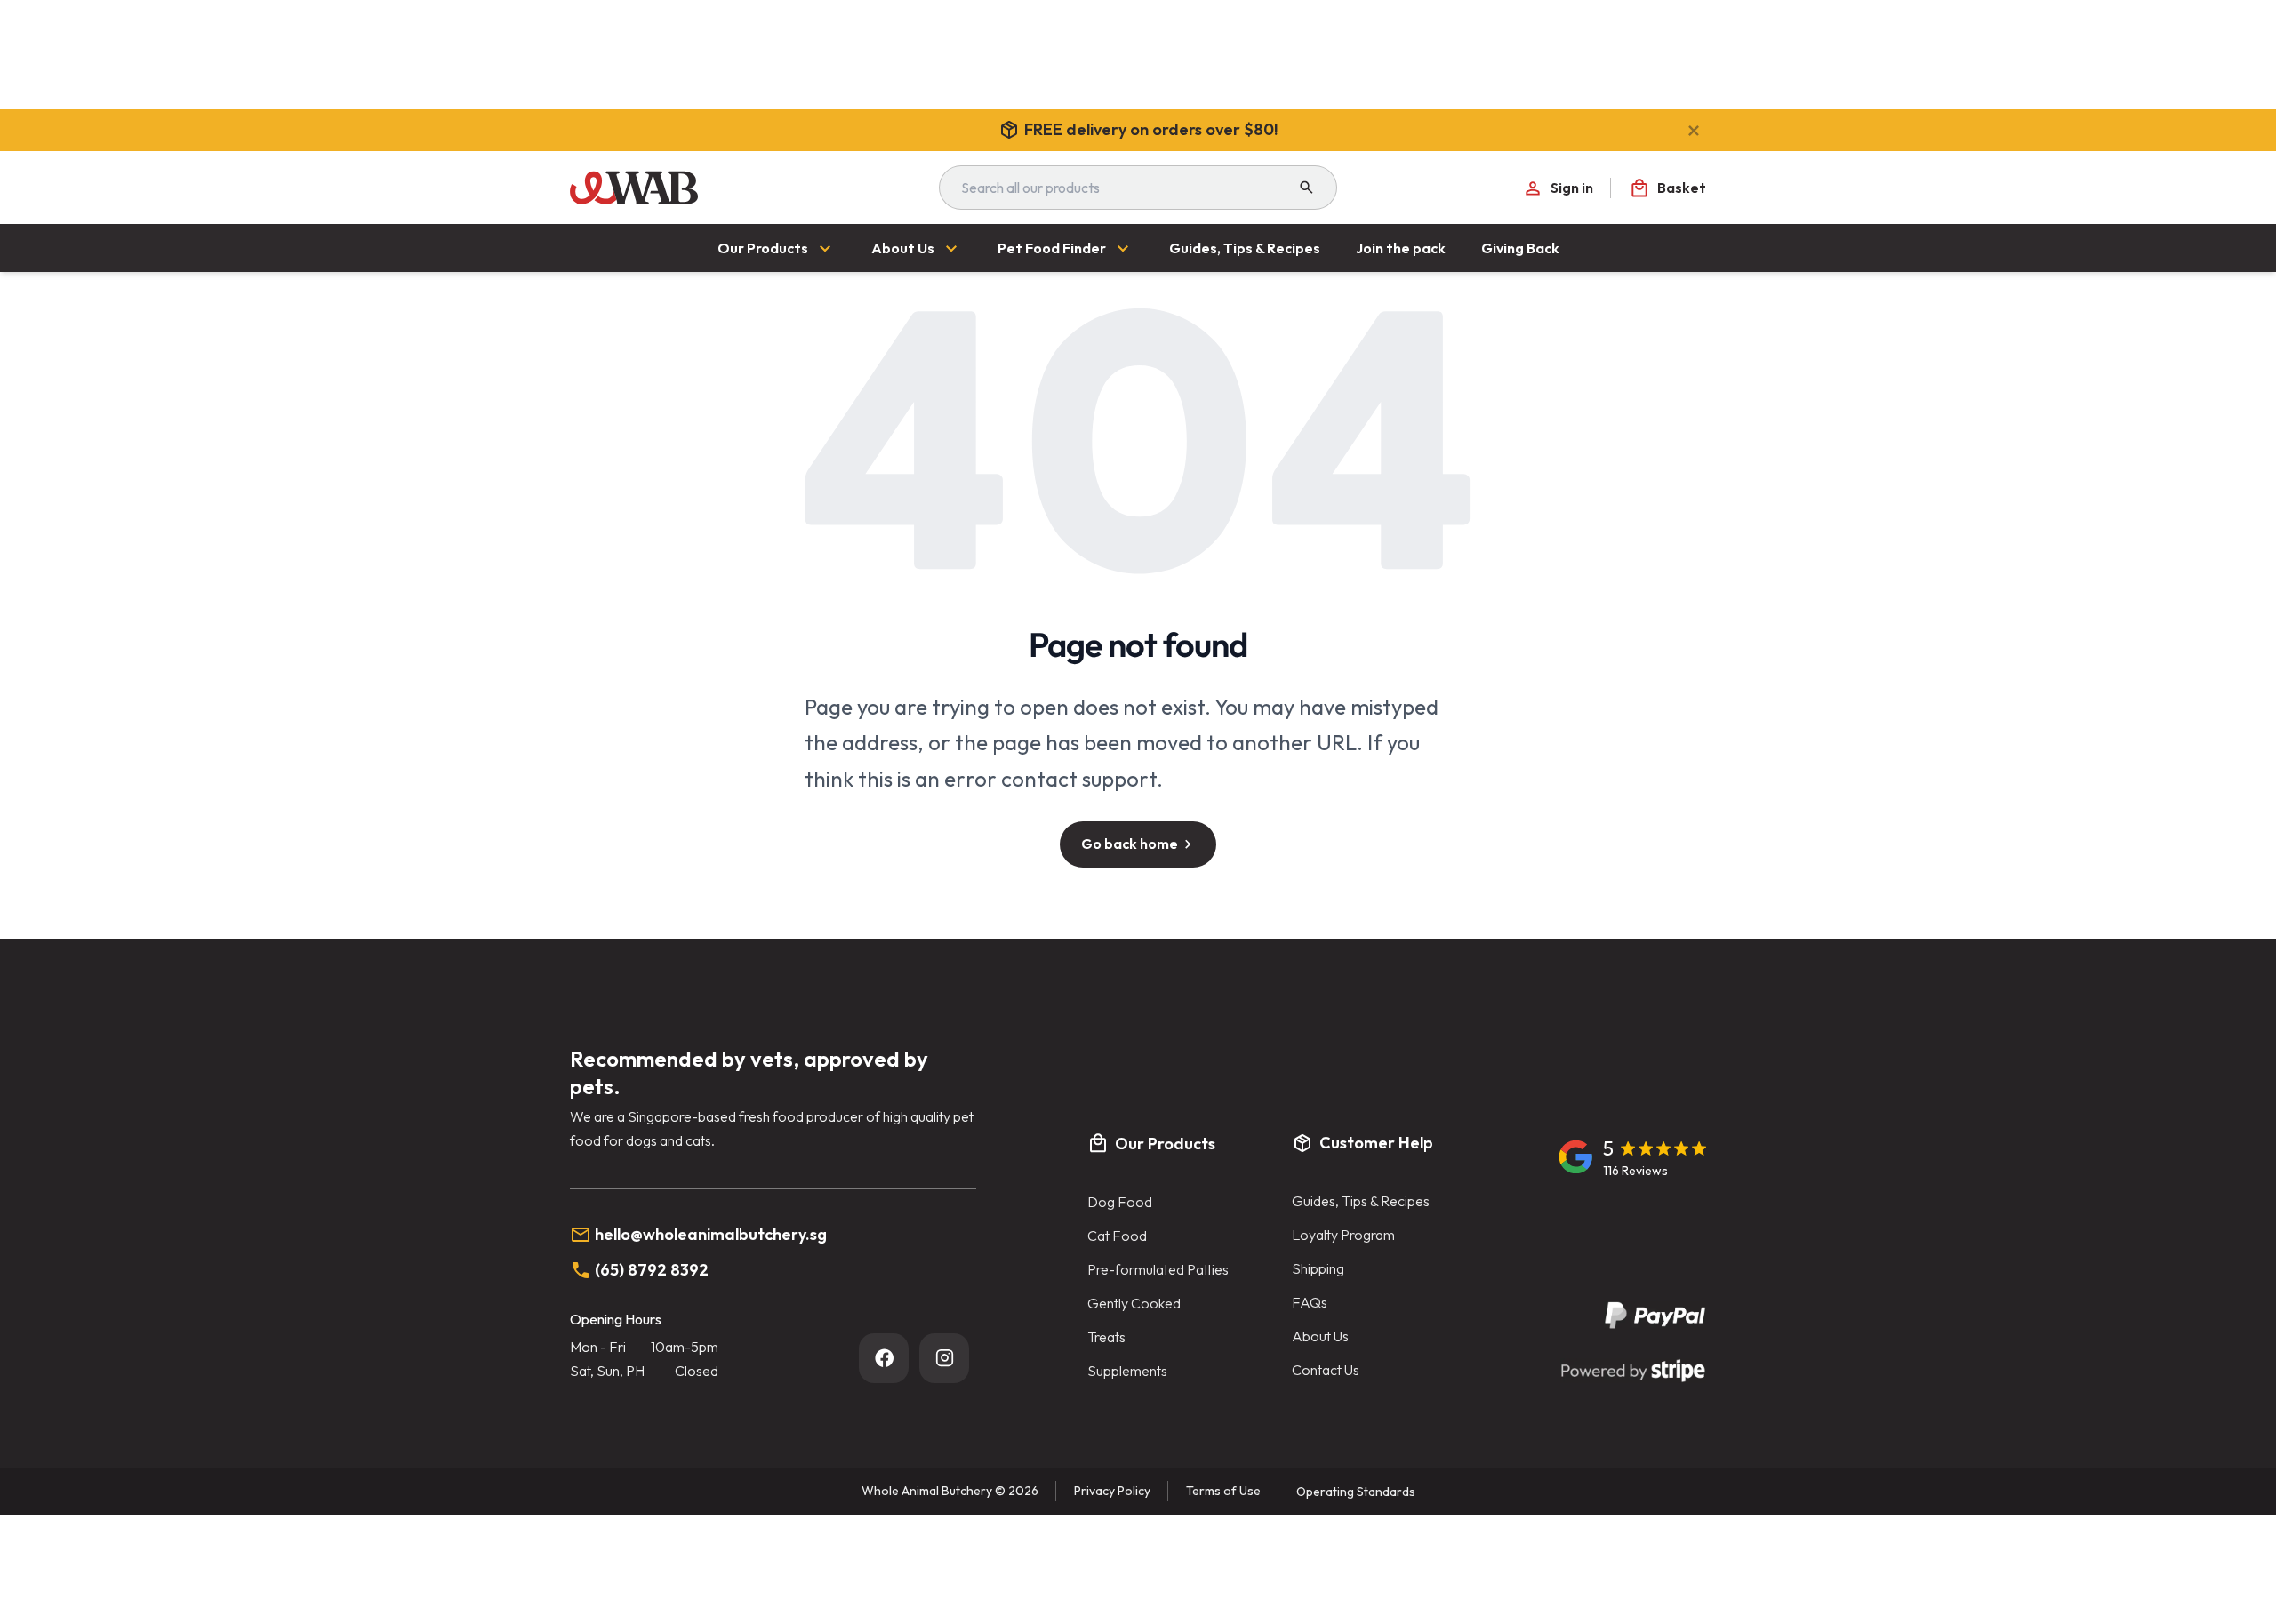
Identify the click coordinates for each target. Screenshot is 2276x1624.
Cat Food (1117, 1236)
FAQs (1310, 1302)
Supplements (1127, 1371)
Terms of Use (1223, 1491)
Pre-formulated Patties (1158, 1269)
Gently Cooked (1134, 1303)
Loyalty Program (1343, 1235)
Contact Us (1326, 1370)
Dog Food (1120, 1202)
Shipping (1318, 1268)
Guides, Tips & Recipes (1361, 1201)
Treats (1106, 1337)
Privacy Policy (1112, 1491)
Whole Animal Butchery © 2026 (950, 1491)
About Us (1320, 1336)
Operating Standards (1356, 1492)
